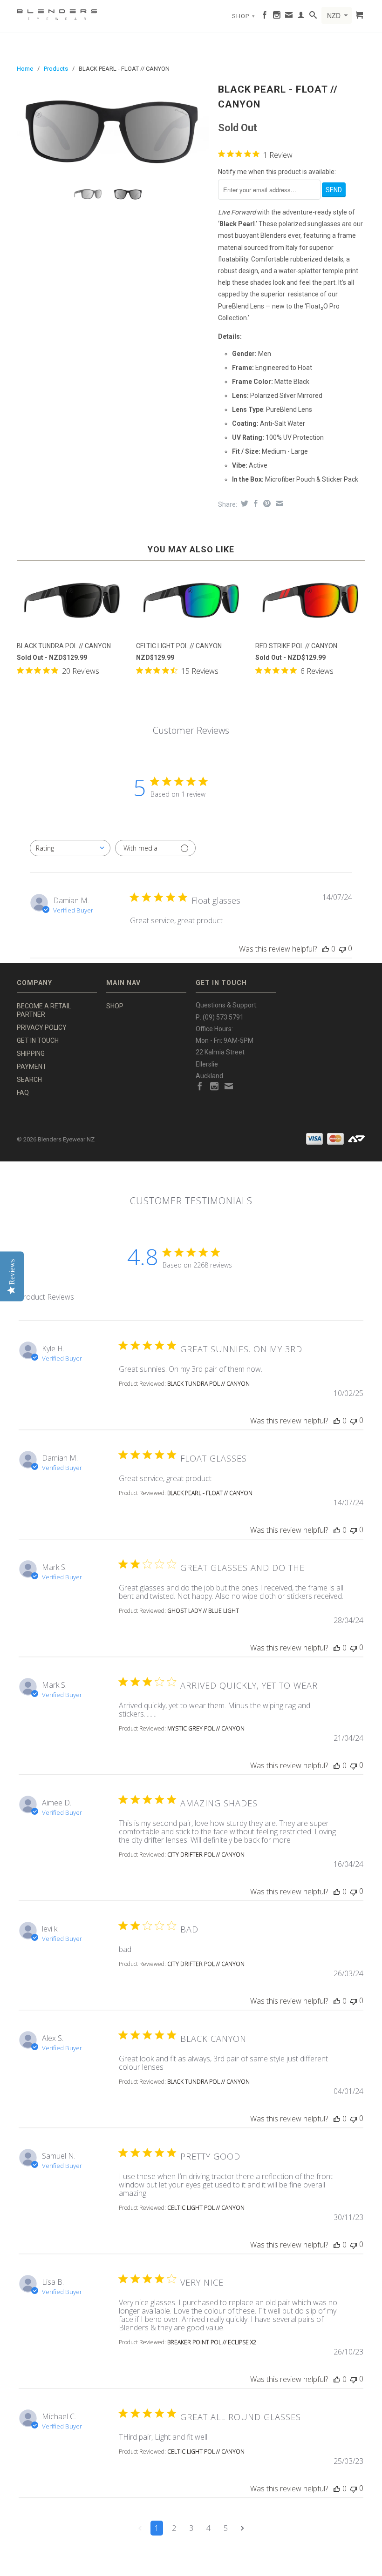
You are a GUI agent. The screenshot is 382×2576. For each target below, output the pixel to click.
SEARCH (29, 1080)
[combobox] (70, 848)
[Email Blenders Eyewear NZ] (289, 17)
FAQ (23, 1093)
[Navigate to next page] (242, 2528)
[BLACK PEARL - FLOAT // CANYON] (113, 130)
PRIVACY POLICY (42, 1027)
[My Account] (301, 17)
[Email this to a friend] (278, 503)
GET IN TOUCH (38, 1040)
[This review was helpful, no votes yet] (326, 949)
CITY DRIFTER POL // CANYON (206, 1855)
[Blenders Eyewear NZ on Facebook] (265, 17)
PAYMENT (32, 1067)
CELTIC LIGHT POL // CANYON (206, 2208)
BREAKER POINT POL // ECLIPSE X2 (212, 2342)
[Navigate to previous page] (140, 2528)
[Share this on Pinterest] (266, 503)
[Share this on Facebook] (255, 503)
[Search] (313, 17)
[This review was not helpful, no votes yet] (342, 949)
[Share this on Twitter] (243, 503)
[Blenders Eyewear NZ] (57, 13)
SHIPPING (31, 1053)
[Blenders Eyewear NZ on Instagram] (277, 17)
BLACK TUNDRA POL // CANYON (208, 1384)
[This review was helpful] (337, 1421)
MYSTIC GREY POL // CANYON (206, 1728)
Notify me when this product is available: (277, 172)
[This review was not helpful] (354, 1420)
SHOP (244, 16)
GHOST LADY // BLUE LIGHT (203, 1611)
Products (56, 69)
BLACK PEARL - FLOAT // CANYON (210, 1493)
